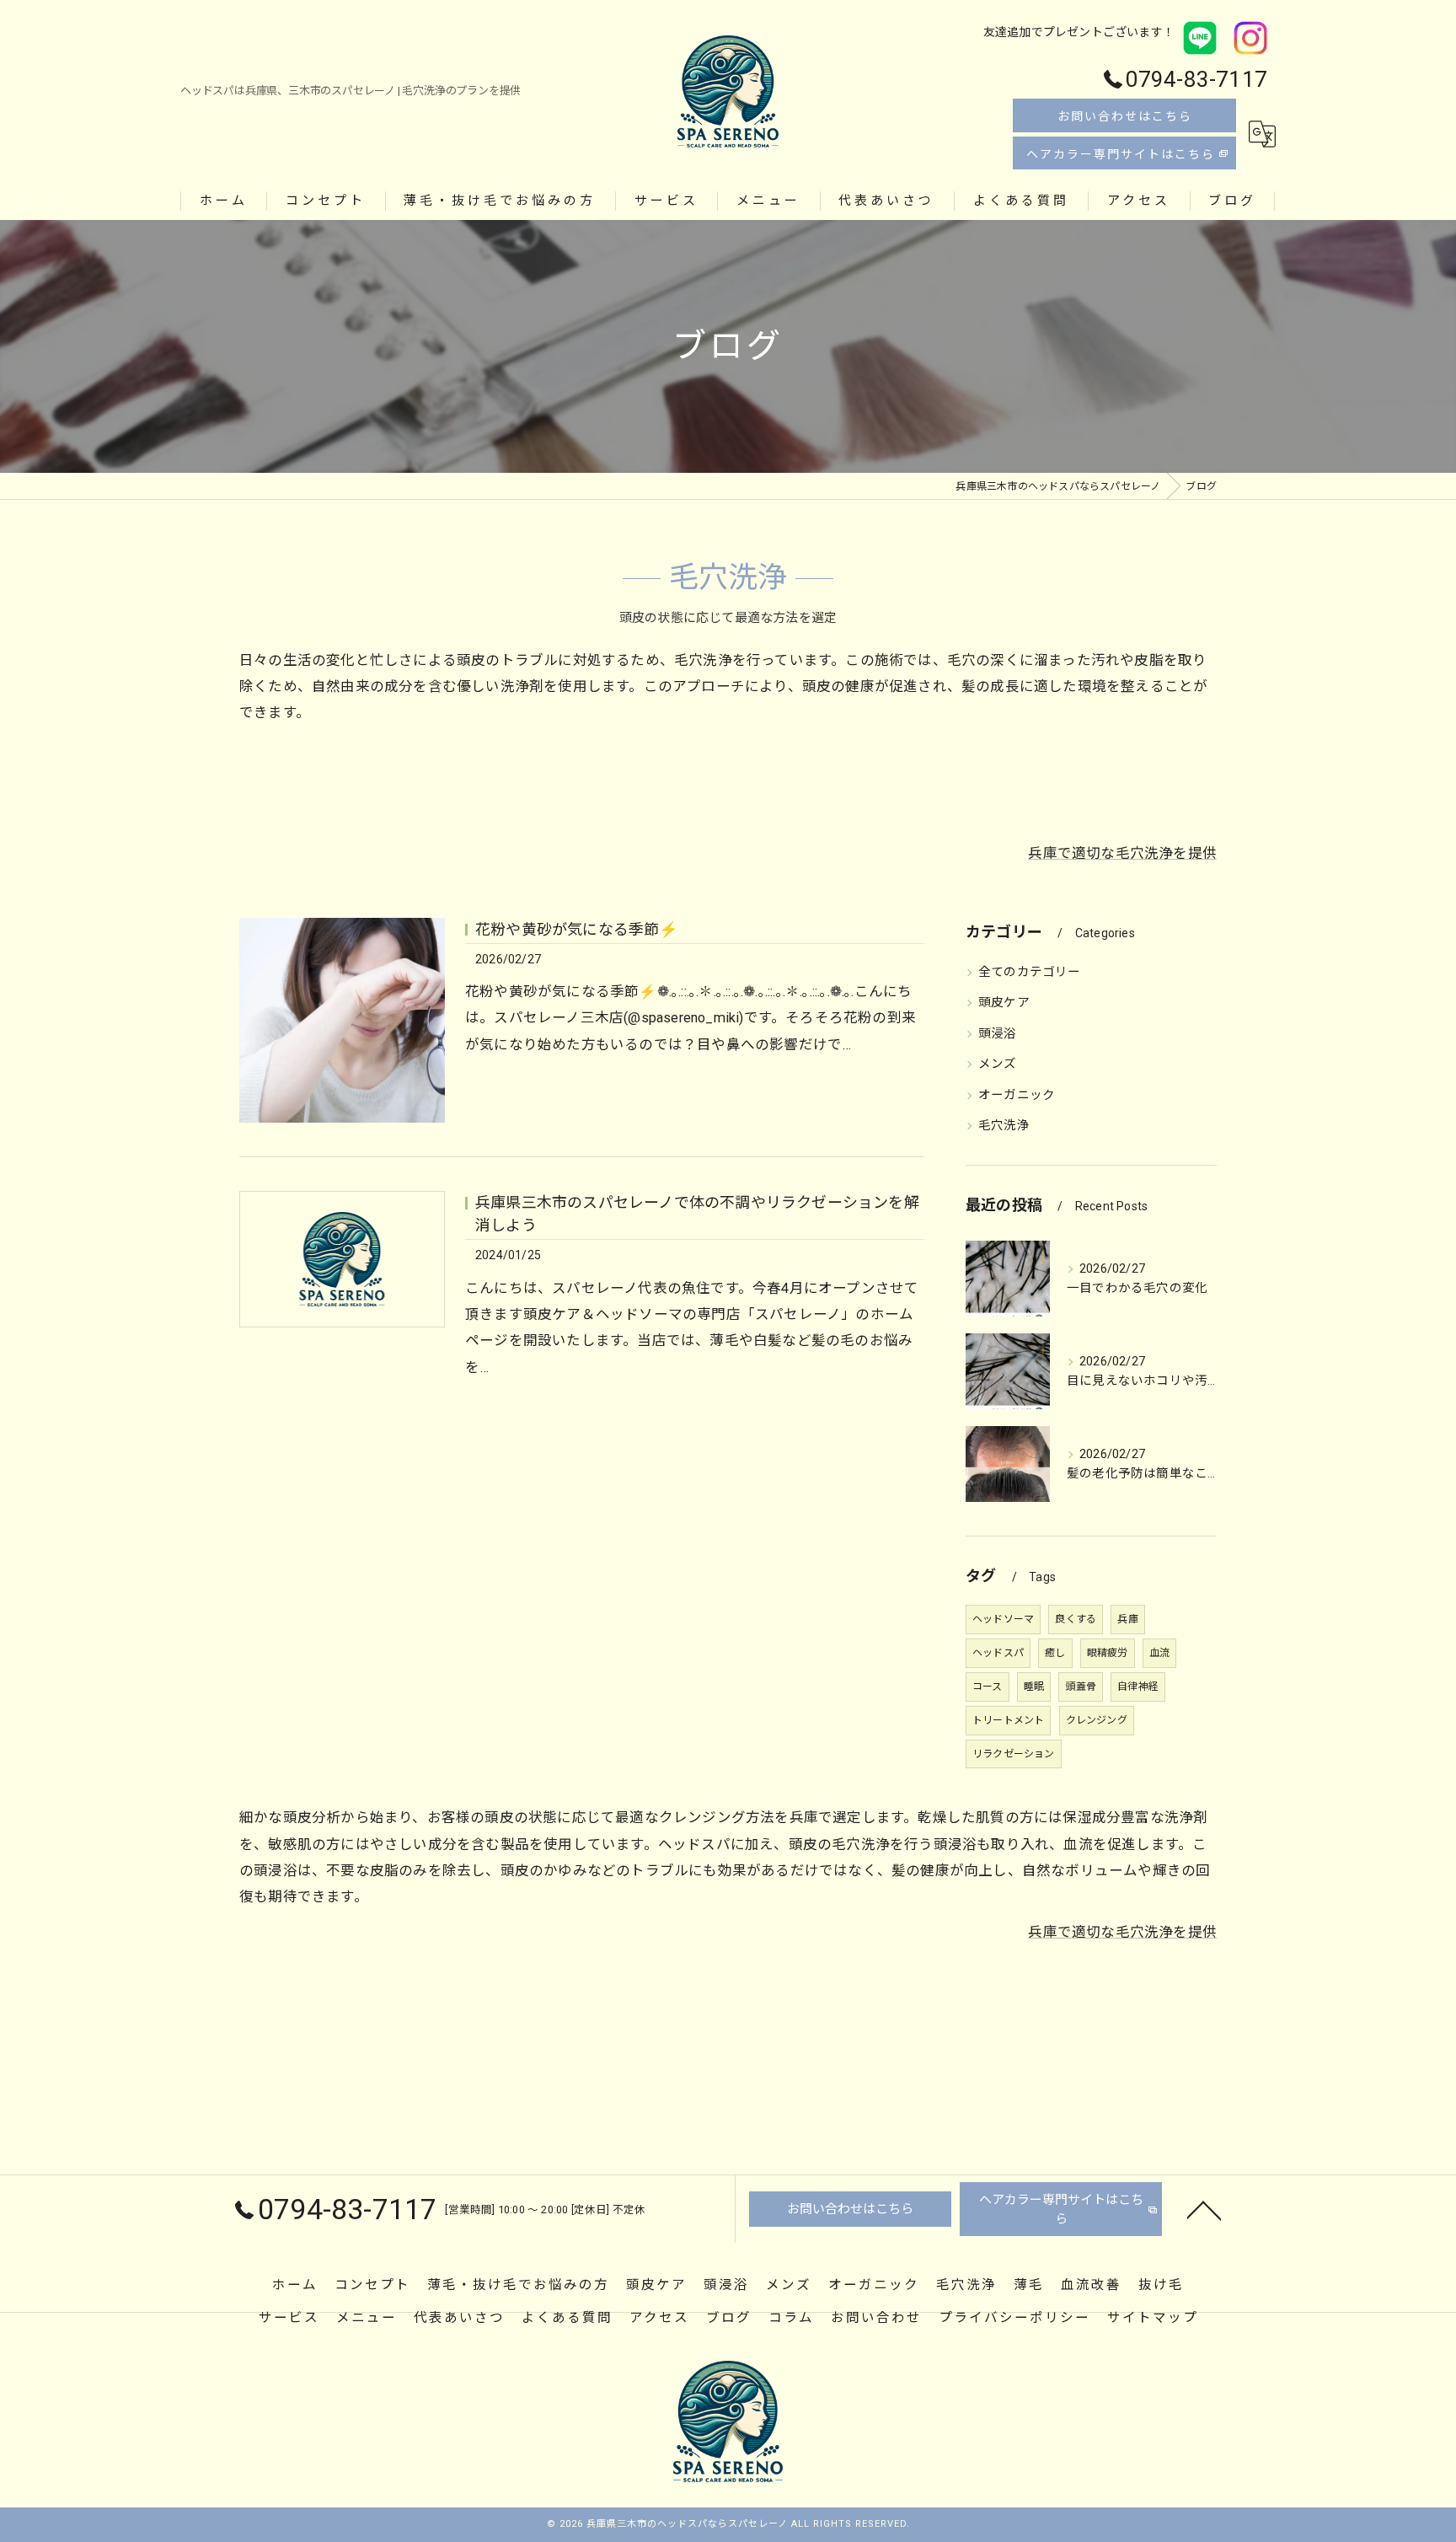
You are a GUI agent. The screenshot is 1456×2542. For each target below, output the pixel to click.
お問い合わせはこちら (1125, 116)
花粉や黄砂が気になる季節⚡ (577, 929)
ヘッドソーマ (1003, 1619)
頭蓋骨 (1081, 1687)
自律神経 (1138, 1687)
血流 (1159, 1653)
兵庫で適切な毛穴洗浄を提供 (1122, 853)
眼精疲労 (1108, 1653)
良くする (1076, 1619)
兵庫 (1127, 1619)
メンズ (998, 1064)
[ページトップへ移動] (1204, 2209)
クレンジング (1097, 1720)
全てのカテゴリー (1030, 972)
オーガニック (1017, 1095)
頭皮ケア (1004, 1003)
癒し (1055, 1653)
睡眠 (1034, 1687)
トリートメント (1008, 1720)
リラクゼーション (1014, 1754)
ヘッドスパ (998, 1653)
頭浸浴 (998, 1034)
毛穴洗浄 (1004, 1126)
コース (988, 1687)
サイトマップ (1153, 2318)
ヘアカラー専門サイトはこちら (1121, 154)
